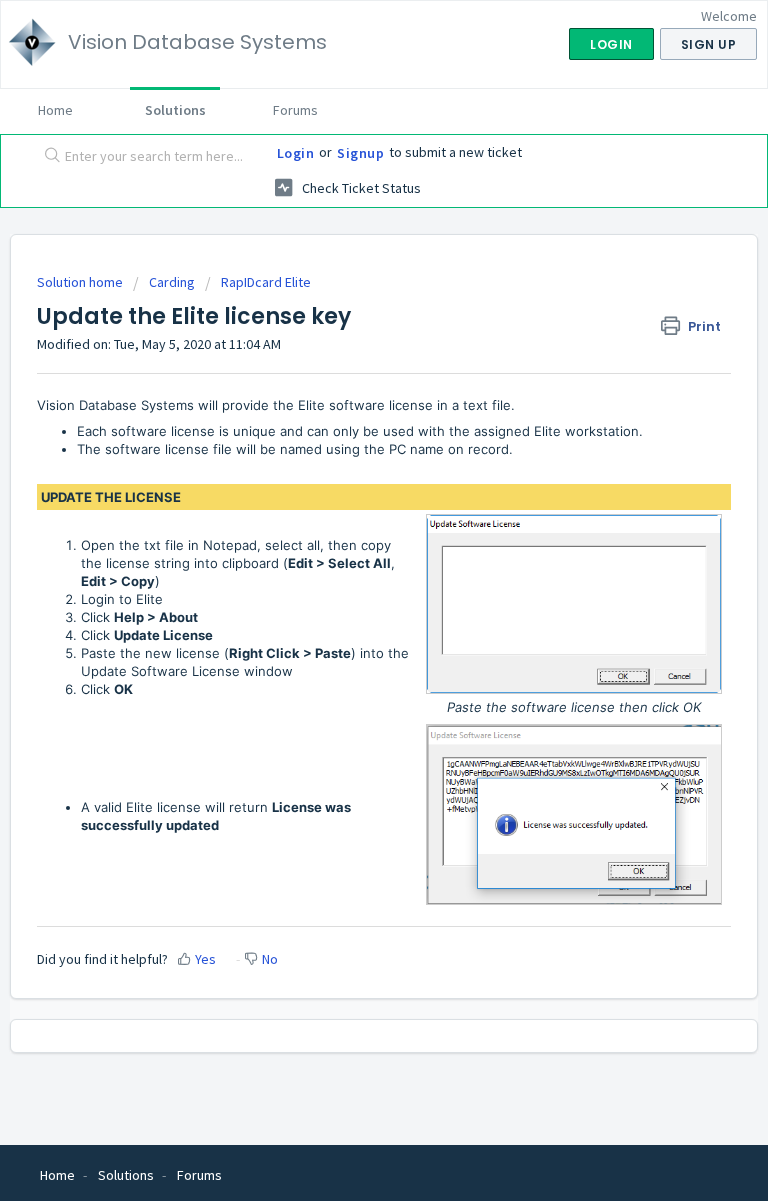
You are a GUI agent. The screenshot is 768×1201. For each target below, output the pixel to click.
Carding (172, 282)
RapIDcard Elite (266, 282)
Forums (295, 110)
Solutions (175, 110)
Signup (360, 153)
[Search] (48, 157)
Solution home (81, 282)
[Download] (347, 590)
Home (55, 110)
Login (296, 153)
